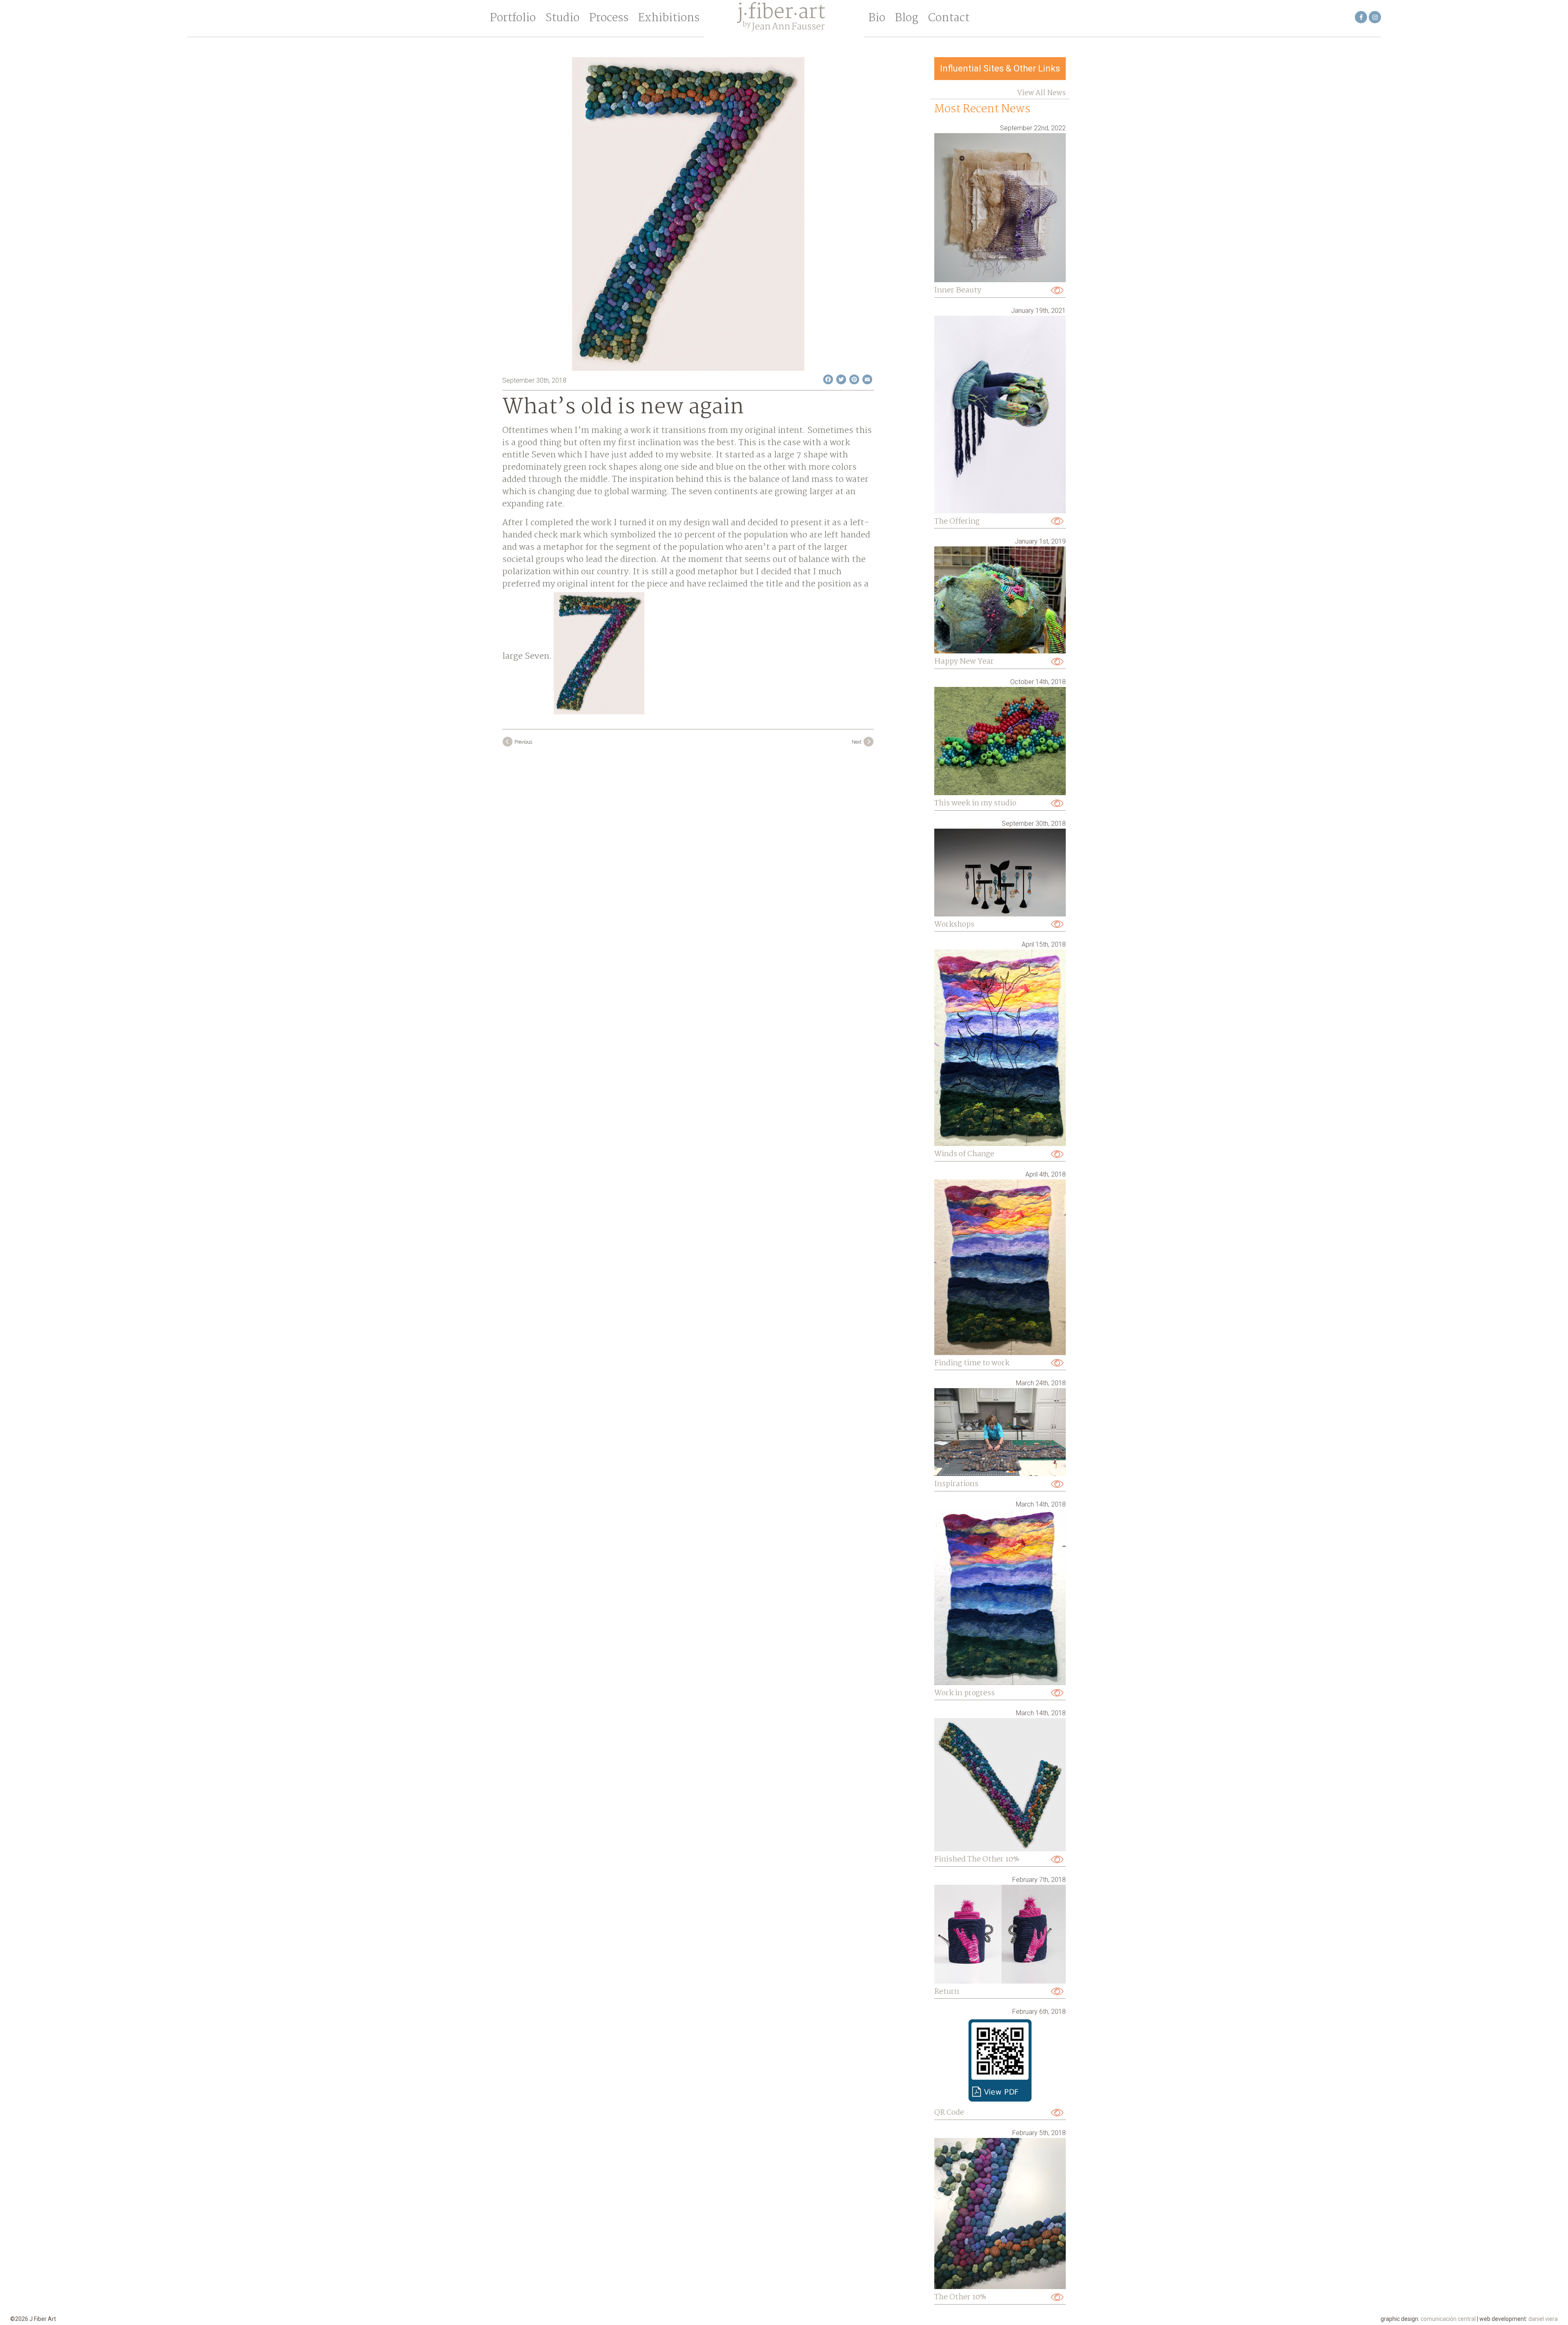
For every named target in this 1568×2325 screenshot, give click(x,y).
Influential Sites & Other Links (1000, 68)
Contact (949, 18)
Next (857, 742)
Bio (877, 18)
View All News (1041, 93)
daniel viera (1543, 2319)
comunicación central (1448, 2319)
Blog (907, 18)
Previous (523, 742)
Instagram (1375, 17)
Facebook (1361, 17)
